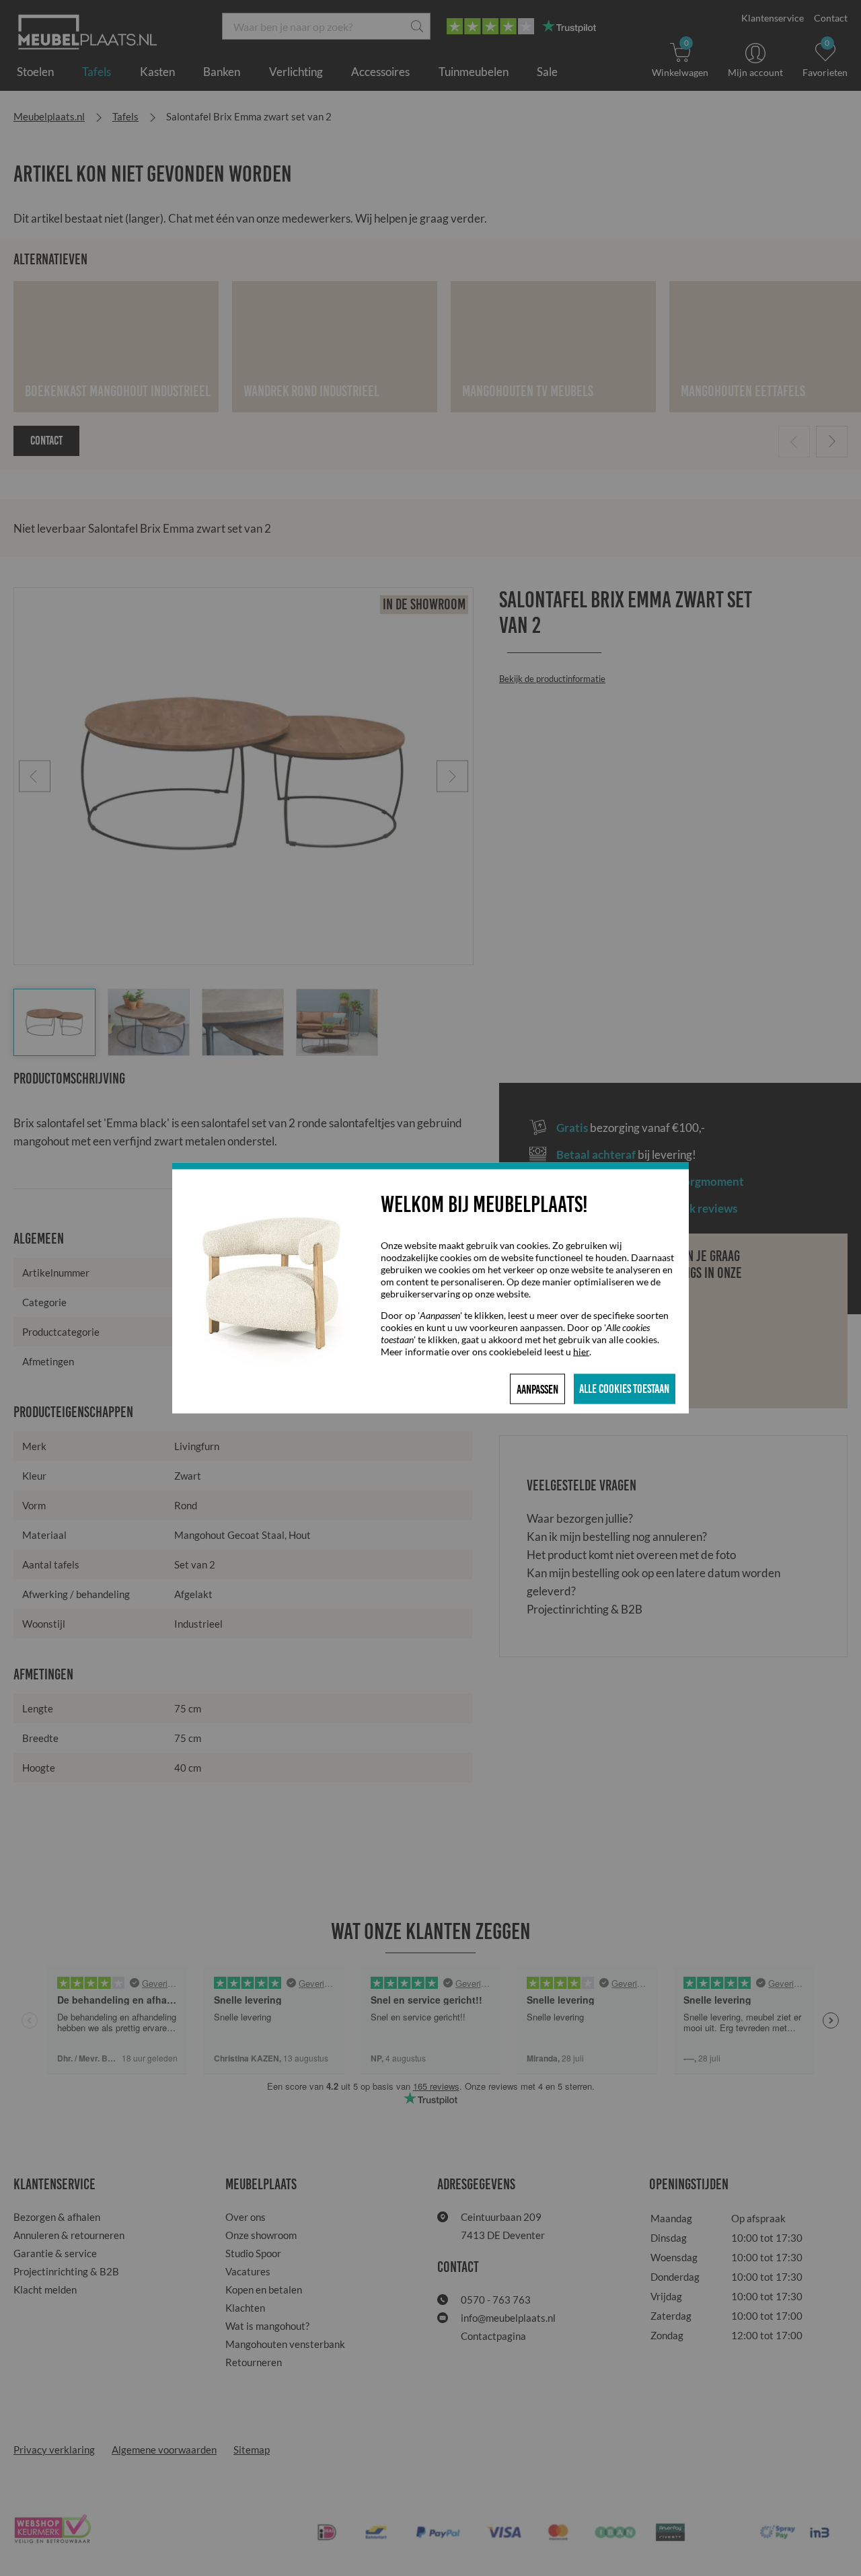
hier (581, 1352)
